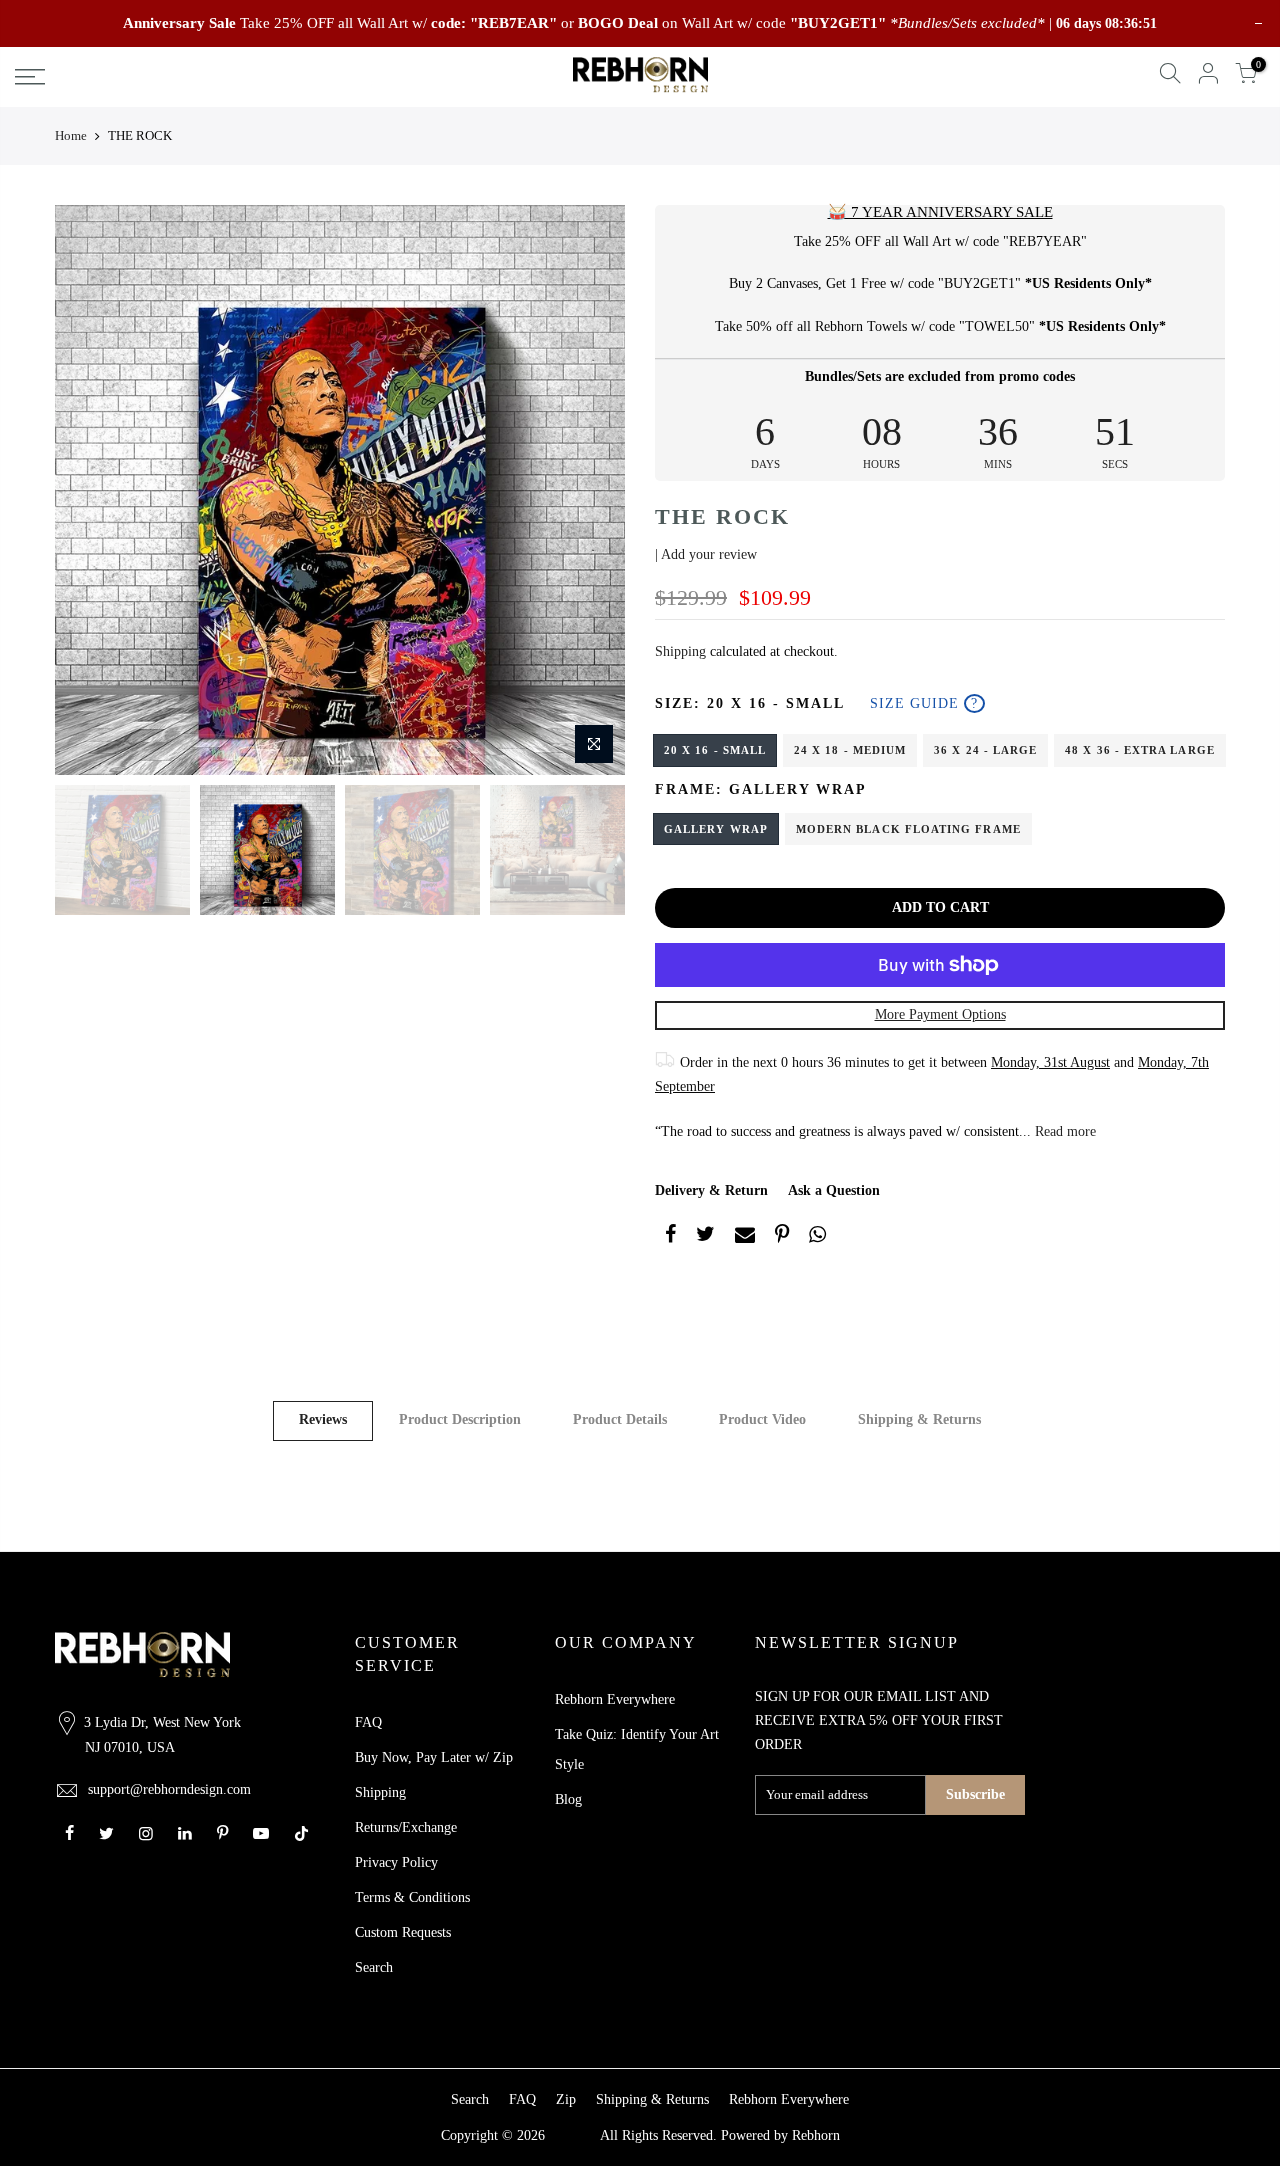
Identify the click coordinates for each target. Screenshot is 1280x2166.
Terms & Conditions (412, 1897)
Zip (566, 2099)
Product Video (762, 1419)
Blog (568, 1799)
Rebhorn (816, 2135)
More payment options (940, 1014)
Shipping (680, 651)
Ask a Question (834, 1190)
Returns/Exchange (406, 1827)
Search (374, 1967)
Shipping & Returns (919, 1419)
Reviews (323, 1419)
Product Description (460, 1419)
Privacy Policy (396, 1862)
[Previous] (90, 490)
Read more (1063, 1131)
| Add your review (706, 554)
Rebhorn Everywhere (615, 1699)
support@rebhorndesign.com (169, 1789)
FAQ (368, 1722)
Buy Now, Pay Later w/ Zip (434, 1757)
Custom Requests (403, 1932)
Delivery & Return (711, 1190)
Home (71, 135)
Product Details (620, 1419)
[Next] (590, 490)
